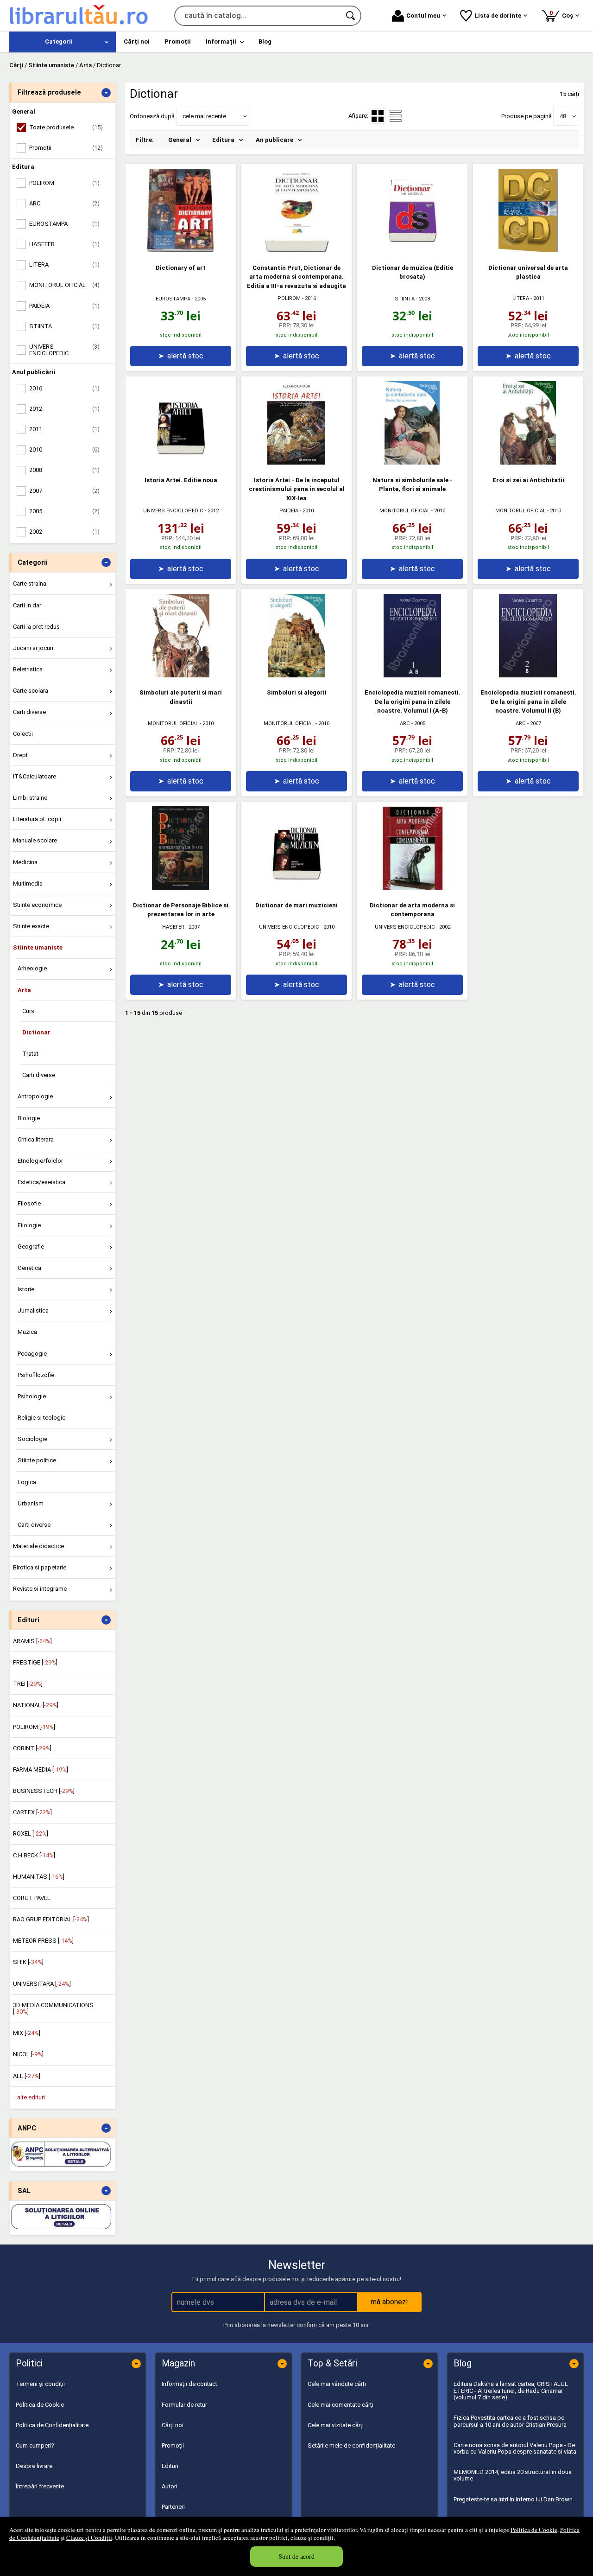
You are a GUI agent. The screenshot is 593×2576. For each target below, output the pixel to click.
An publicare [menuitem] (274, 140)
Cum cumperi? (35, 2445)
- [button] (106, 93)
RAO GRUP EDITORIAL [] (51, 1919)
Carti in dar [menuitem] (27, 605)
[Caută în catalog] (351, 16)
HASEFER (173, 927)
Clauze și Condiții (89, 2538)
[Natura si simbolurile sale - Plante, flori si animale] (412, 462)
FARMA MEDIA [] (41, 1769)
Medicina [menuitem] (25, 862)
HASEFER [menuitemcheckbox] (64, 244)
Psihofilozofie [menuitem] (36, 1375)
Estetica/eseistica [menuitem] (41, 1182)
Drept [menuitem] (20, 755)
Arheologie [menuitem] (32, 968)
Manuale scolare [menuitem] (35, 840)
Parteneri (173, 2507)
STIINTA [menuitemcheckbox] (64, 326)
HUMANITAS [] (39, 1877)
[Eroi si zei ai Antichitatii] (528, 462)
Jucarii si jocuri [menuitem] (33, 648)
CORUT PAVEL (32, 1898)
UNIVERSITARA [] (42, 1984)
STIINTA (405, 299)
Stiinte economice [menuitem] (37, 905)
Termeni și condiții (40, 2384)
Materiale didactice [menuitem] (38, 1546)
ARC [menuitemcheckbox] (64, 203)
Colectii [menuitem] (23, 734)
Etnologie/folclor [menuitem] (40, 1161)
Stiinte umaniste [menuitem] (38, 947)
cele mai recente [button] (204, 116)
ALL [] (27, 2076)
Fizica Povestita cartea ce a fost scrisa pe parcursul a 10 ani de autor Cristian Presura (510, 2421)
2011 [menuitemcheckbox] (64, 429)
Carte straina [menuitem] (30, 583)
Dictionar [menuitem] (36, 1032)
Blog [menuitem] (265, 41)
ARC (405, 724)
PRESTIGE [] (35, 1662)
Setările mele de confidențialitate (351, 2445)
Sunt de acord (296, 2556)
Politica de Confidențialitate (52, 2425)
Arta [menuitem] (24, 990)
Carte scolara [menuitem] (31, 691)
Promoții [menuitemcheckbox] (66, 148)
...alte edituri (29, 2097)
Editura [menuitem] (223, 140)
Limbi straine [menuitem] (30, 798)
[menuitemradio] (396, 116)
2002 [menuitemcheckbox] (64, 532)
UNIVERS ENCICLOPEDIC (173, 511)
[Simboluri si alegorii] (296, 675)
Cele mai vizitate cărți (336, 2425)
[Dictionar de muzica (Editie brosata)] (412, 250)
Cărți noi (173, 2425)
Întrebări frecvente (40, 2486)
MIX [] (27, 2033)
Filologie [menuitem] (29, 1225)
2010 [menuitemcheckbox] (64, 450)
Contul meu (423, 16)
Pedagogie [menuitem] (32, 1354)
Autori (170, 2486)
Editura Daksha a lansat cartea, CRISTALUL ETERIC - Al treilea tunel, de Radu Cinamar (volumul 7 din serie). (511, 2391)
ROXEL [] (31, 1833)
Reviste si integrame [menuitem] (40, 1589)
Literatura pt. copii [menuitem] (37, 819)
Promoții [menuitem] (178, 41)
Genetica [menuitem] (29, 1268)
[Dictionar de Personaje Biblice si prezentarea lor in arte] (181, 888)
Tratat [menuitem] (30, 1054)
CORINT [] (32, 1748)
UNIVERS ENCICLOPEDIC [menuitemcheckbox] (64, 350)
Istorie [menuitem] (26, 1289)
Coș (563, 14)
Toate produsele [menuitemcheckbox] (66, 127)
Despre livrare (34, 2466)
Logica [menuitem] (27, 1482)
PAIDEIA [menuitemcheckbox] (64, 306)
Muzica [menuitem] (27, 1332)
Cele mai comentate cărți (341, 2405)
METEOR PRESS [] (43, 1941)
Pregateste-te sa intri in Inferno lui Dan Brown (513, 2499)
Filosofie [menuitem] (29, 1203)
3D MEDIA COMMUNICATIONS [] (53, 2008)
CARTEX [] (32, 1812)
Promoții (173, 2445)
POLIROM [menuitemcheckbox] (64, 183)
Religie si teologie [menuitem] (41, 1418)
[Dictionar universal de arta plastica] (528, 250)
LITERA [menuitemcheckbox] (64, 265)
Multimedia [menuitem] (28, 883)
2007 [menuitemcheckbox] (64, 491)
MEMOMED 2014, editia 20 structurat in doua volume (513, 2475)
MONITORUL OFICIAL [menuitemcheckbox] (64, 285)
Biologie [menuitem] (29, 1118)
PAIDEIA (289, 511)
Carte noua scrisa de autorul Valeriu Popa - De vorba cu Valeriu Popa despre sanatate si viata (515, 2448)
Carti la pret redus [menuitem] (36, 627)
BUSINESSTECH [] (44, 1791)
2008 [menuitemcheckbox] (64, 470)
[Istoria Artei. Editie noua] (181, 462)
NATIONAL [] (36, 1705)
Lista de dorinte (498, 16)
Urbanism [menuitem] (31, 1503)
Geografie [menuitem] (31, 1247)
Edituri (170, 2466)
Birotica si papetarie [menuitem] (40, 1567)
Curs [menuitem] (28, 1011)
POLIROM (289, 298)
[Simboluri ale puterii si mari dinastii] (181, 675)
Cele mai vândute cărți (337, 2384)
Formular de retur (184, 2405)
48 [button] (563, 116)
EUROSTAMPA (173, 299)
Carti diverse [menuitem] (29, 712)
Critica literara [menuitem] (36, 1139)
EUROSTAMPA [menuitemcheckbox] (64, 224)
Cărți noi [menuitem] (137, 41)
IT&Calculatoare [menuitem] (35, 776)
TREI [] (28, 1684)
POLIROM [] (34, 1727)
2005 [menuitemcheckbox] (64, 511)
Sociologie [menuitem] (32, 1439)
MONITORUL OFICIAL (405, 511)
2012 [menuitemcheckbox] (64, 409)
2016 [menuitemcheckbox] (64, 388)
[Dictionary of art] (181, 250)
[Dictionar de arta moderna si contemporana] (412, 888)
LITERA (521, 298)
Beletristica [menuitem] (28, 669)
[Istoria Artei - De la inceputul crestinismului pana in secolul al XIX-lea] (296, 462)
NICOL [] (28, 2054)
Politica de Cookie (534, 2530)
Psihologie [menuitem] (32, 1396)
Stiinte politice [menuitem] (37, 1460)
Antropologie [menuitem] (35, 1096)
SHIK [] (28, 1962)
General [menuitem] (180, 140)
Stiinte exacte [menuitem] (31, 926)
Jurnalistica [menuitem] (33, 1310)
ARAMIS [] (32, 1641)
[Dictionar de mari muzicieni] (296, 888)
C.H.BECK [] (34, 1855)
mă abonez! (389, 2302)
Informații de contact (189, 2384)
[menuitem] (63, 42)
